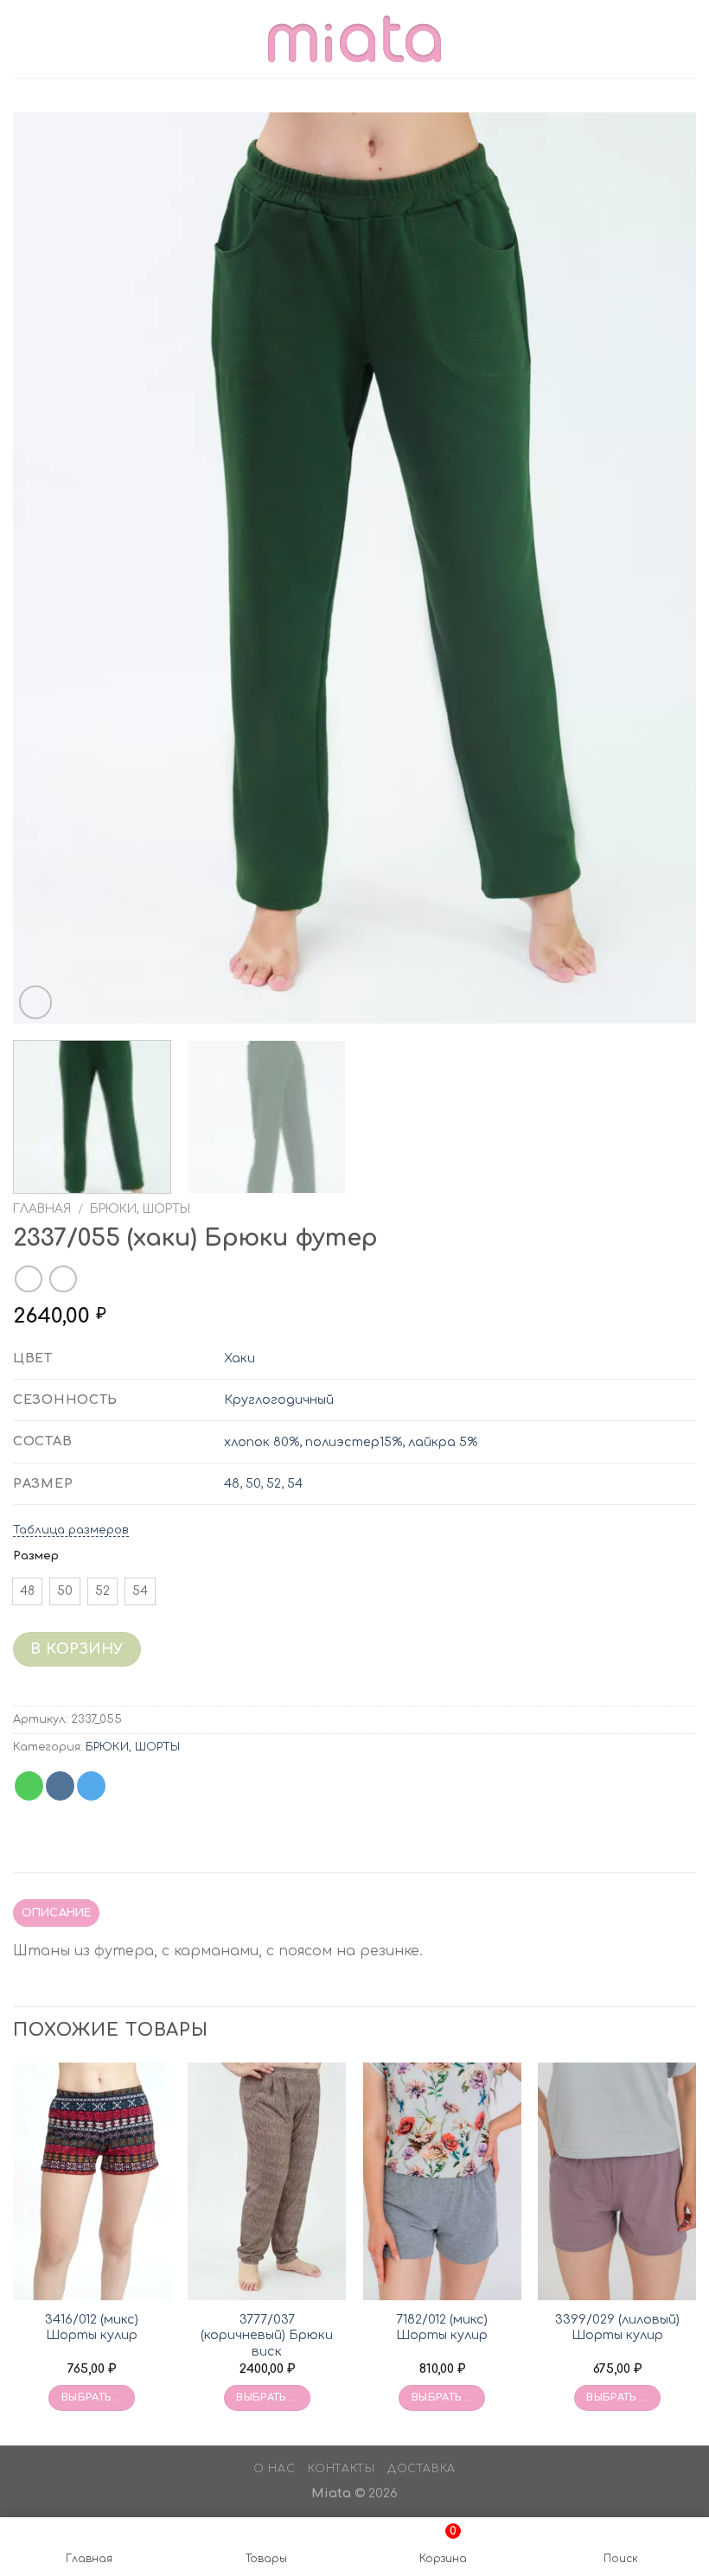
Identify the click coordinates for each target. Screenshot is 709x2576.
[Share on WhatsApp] (29, 1786)
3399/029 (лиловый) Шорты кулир (617, 2327)
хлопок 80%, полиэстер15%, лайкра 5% (351, 1442)
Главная (42, 1209)
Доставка (422, 2469)
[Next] (661, 568)
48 (232, 1483)
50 (253, 1483)
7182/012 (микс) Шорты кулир (442, 2327)
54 (295, 1483)
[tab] (56, 1913)
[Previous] (48, 568)
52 (274, 1483)
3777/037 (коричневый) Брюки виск (267, 2335)
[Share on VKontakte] (60, 1786)
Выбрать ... (92, 2397)
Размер (36, 1556)
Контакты (342, 2469)
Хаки (240, 1358)
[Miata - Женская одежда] (354, 38)
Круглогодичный (279, 1400)
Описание (57, 1913)
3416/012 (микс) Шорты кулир (92, 2327)
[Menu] (23, 38)
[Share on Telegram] (91, 1786)
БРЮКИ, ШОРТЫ (140, 1209)
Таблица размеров (71, 1530)
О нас (274, 2469)
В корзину (77, 1649)
